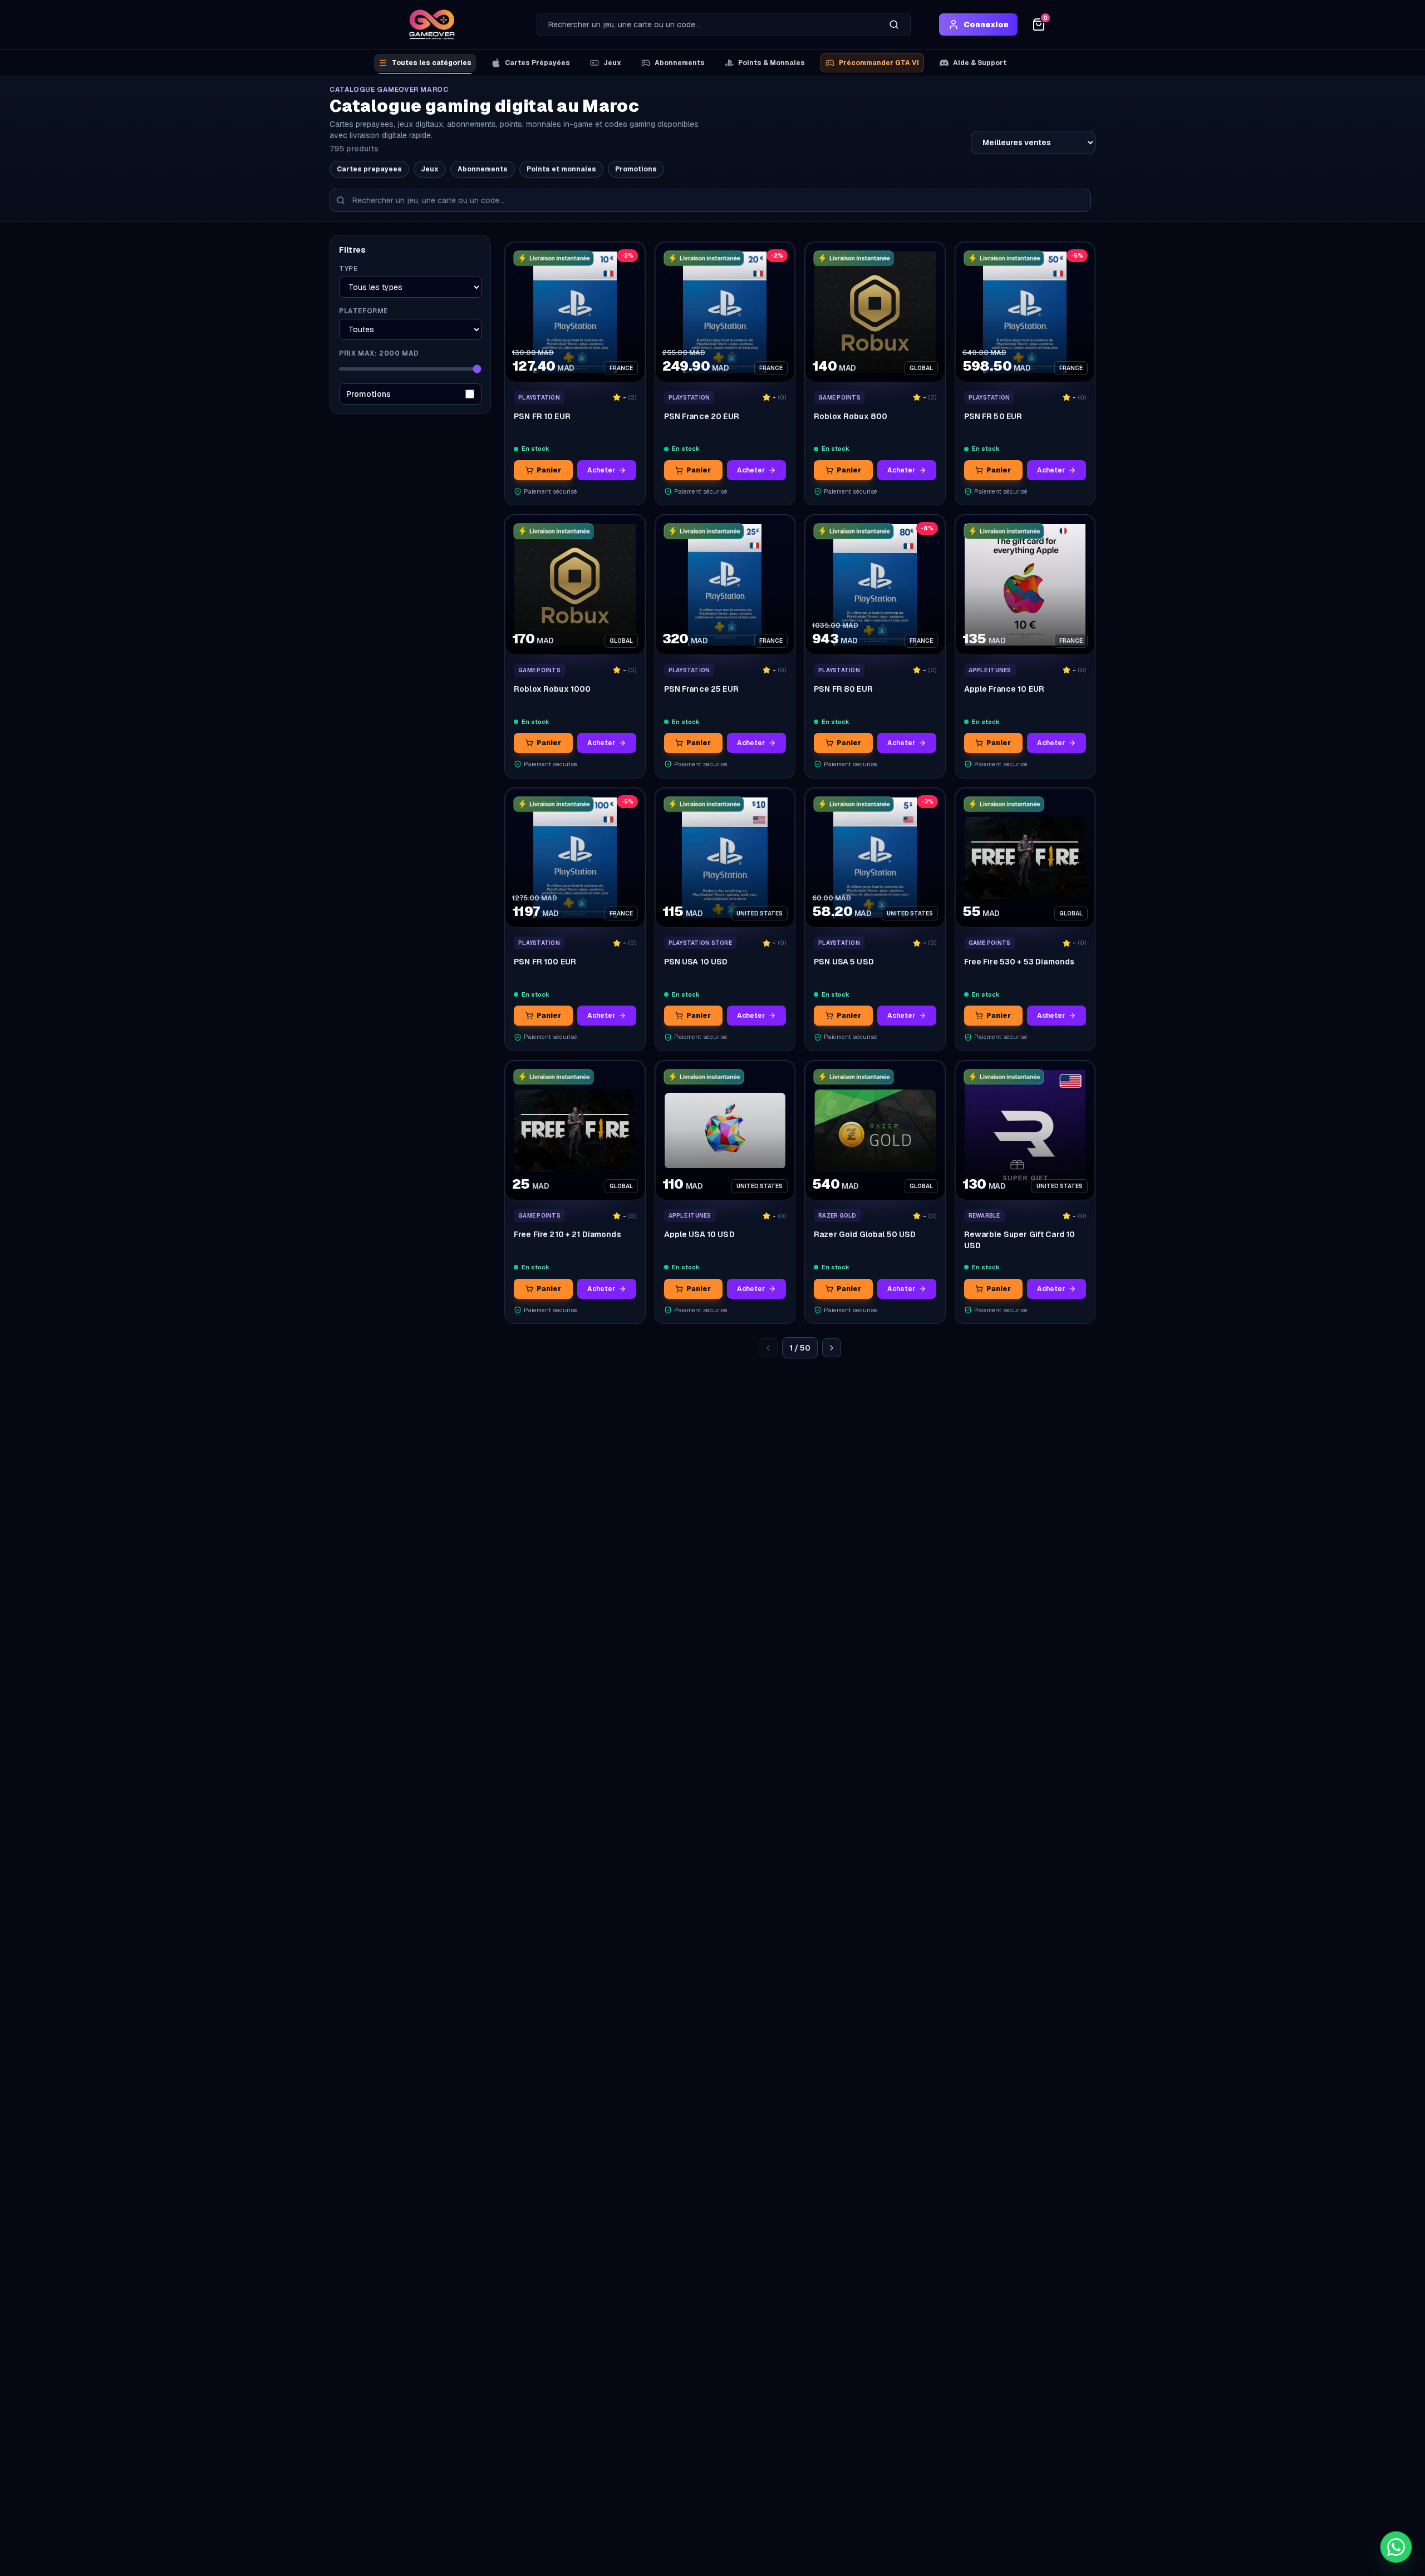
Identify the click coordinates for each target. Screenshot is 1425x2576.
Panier (549, 470)
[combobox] (707, 24)
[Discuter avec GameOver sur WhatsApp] (1396, 2547)
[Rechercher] (894, 24)
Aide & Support (980, 63)
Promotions (636, 169)
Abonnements (680, 63)
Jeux (612, 63)
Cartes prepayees (369, 169)
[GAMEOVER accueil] (432, 24)
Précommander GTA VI (879, 63)
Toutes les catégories (432, 63)
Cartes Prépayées (537, 63)
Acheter (601, 470)
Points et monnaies (561, 169)
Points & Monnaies (772, 63)
